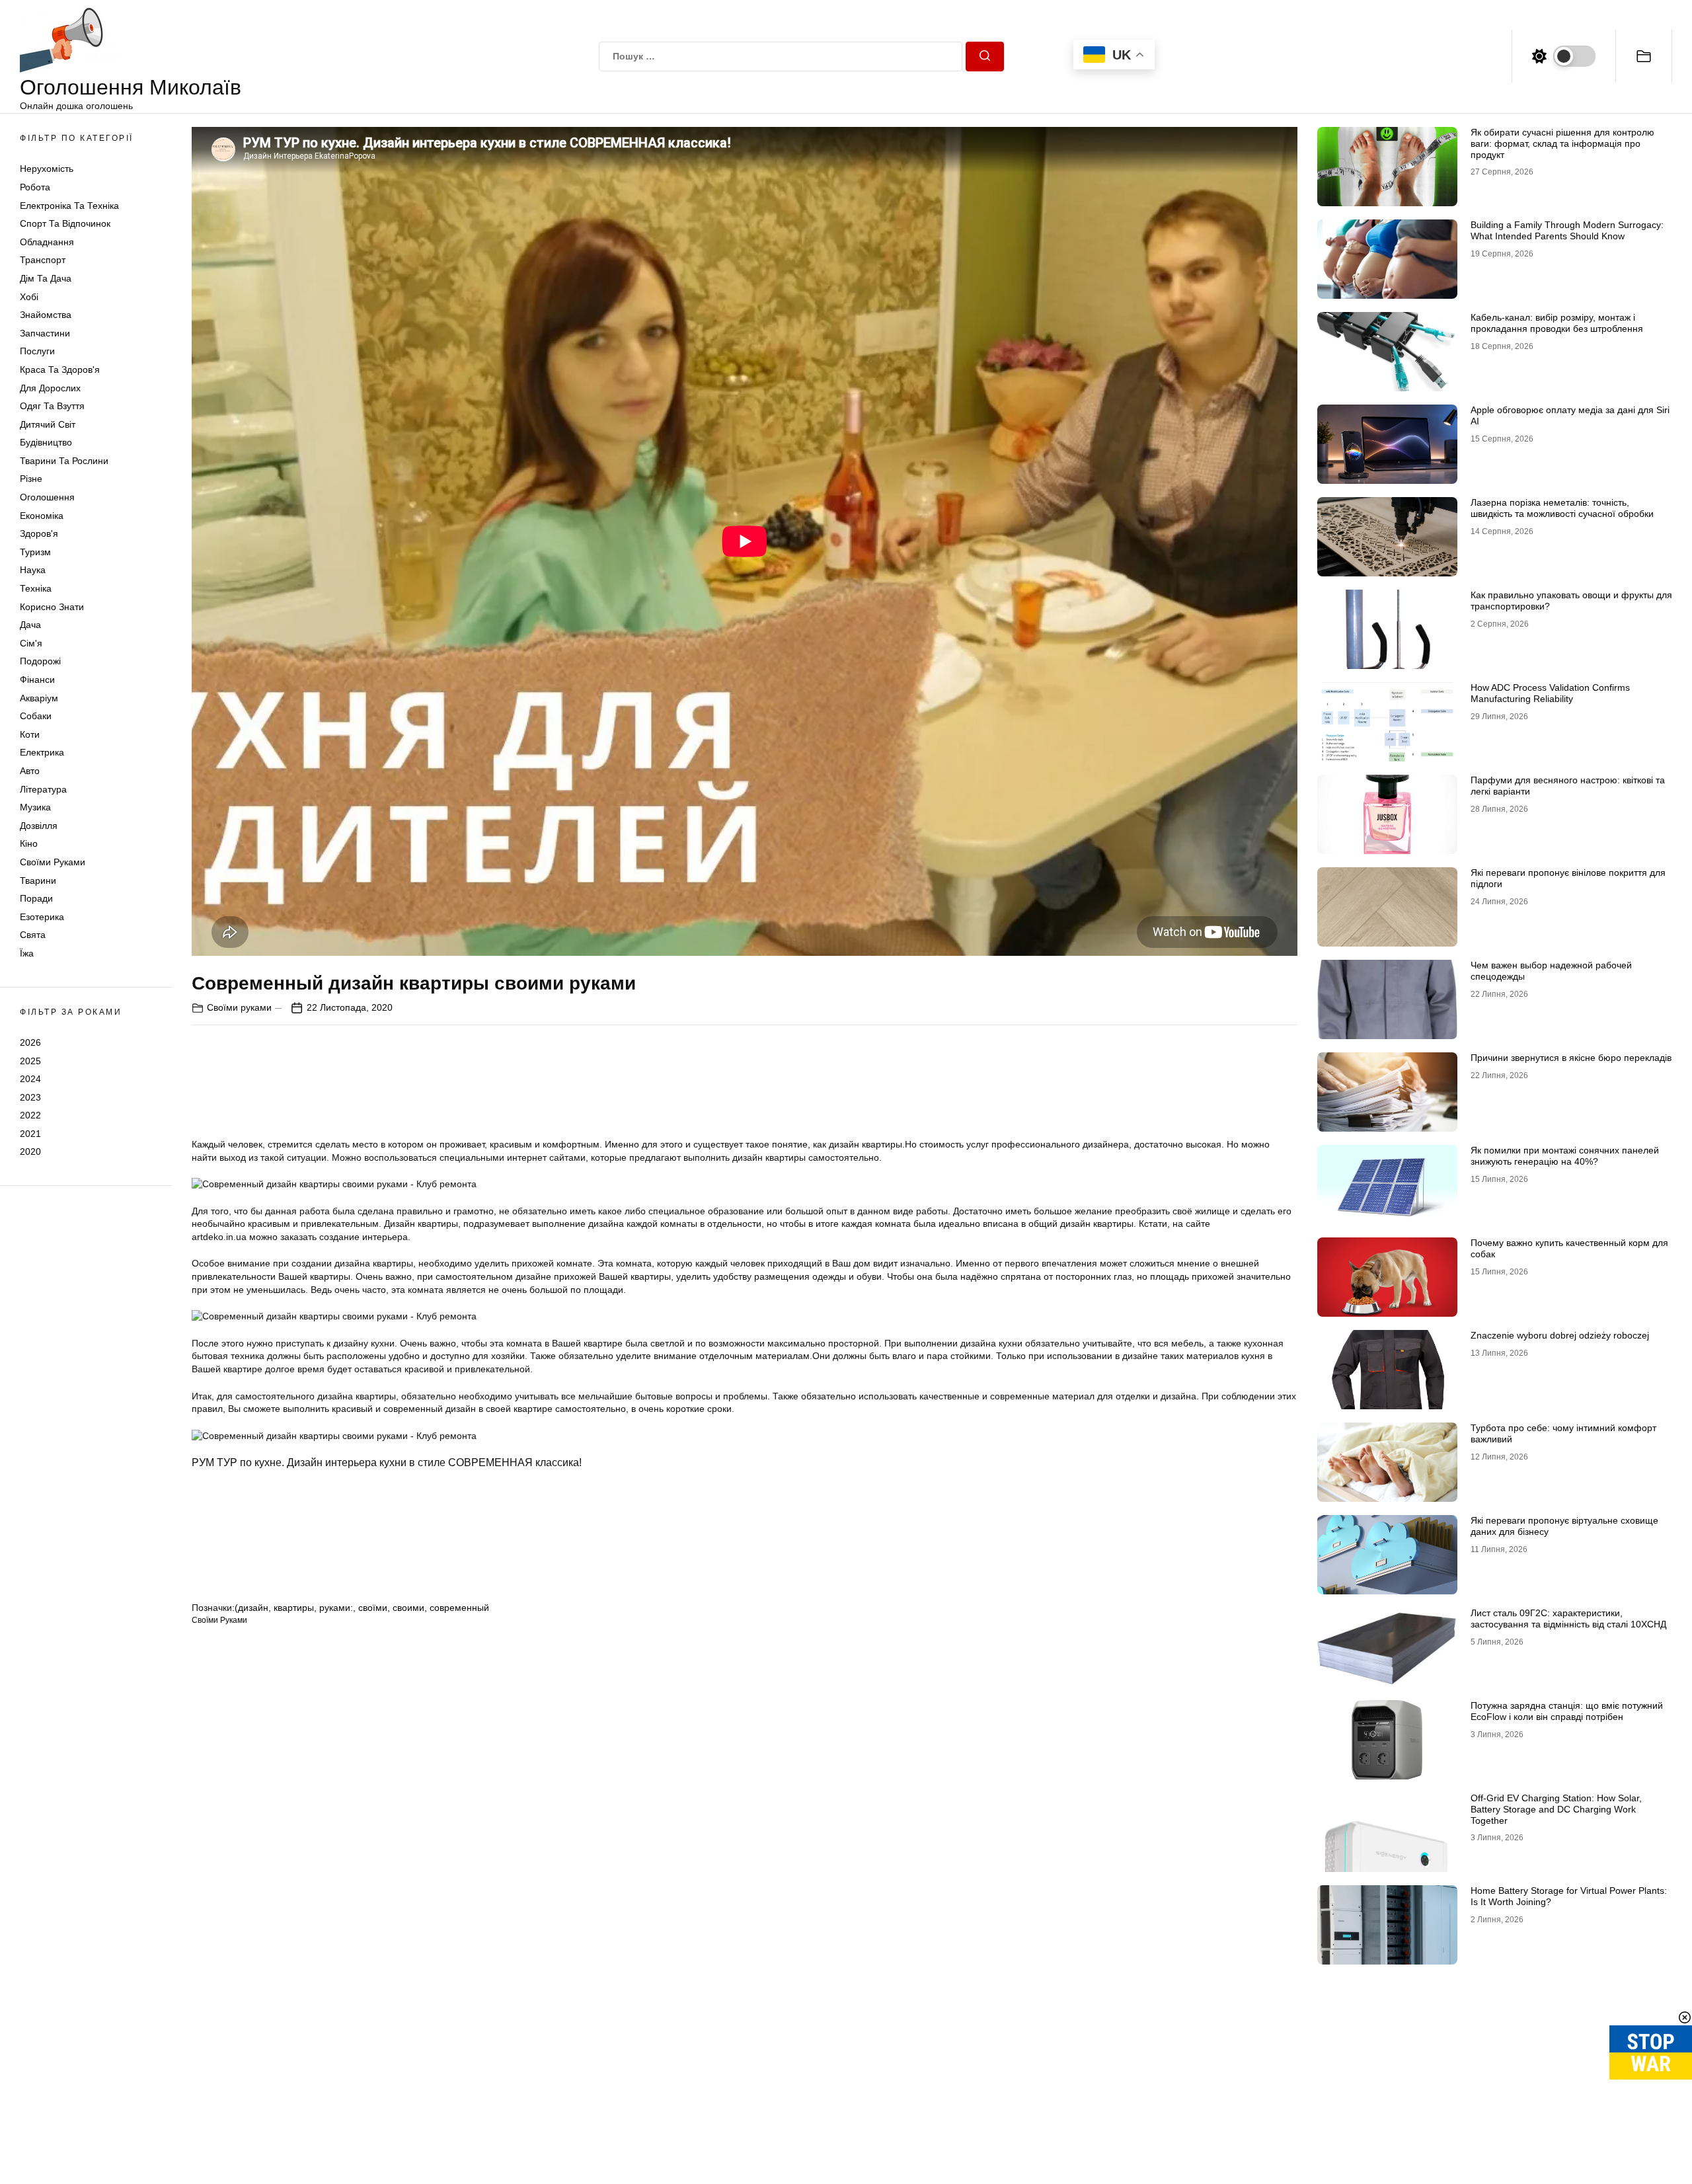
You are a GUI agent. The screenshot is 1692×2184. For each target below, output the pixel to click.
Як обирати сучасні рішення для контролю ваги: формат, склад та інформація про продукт (1562, 143)
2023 (30, 1097)
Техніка (36, 588)
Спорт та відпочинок (65, 223)
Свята (33, 935)
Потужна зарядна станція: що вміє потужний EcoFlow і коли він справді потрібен (1567, 1711)
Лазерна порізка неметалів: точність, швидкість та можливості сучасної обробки (1562, 508)
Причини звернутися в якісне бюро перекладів (1571, 1058)
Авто (30, 771)
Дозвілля (39, 826)
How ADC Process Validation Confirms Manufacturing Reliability (1550, 693)
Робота (35, 187)
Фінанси (37, 680)
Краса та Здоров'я (60, 370)
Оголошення (47, 497)
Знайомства (46, 315)
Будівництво (46, 442)
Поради (36, 898)
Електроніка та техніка (69, 206)
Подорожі (40, 661)
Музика (35, 807)
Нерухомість (47, 169)
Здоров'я (39, 533)
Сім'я (31, 643)
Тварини (38, 880)
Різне (31, 479)
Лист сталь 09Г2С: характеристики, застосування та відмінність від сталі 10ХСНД (1568, 1618)
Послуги (37, 351)
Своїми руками (53, 862)
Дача (30, 625)
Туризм (35, 552)
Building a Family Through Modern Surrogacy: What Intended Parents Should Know (1567, 230)
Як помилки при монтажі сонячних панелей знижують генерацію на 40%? (1565, 1156)
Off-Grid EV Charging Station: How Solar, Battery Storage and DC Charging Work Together (1556, 1809)
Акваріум (39, 698)
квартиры (294, 1608)
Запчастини (45, 333)
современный (459, 1608)
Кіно (29, 843)
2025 (30, 1060)
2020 (30, 1151)
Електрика (42, 752)
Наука (33, 570)
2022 (30, 1115)
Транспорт (43, 260)
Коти (30, 734)
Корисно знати (52, 607)
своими (408, 1608)
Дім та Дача (46, 278)
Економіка (42, 516)
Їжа (27, 953)
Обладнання (47, 242)
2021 (30, 1134)
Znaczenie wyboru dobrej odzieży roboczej (1560, 1335)
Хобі (29, 297)
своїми (373, 1608)
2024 (30, 1079)
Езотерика (42, 917)
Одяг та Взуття (52, 406)
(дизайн (251, 1608)
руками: (336, 1608)
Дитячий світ (48, 424)
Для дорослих (50, 388)
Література (43, 789)
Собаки (36, 716)
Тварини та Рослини (64, 461)
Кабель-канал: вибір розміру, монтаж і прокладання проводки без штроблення (1557, 323)
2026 (30, 1042)
